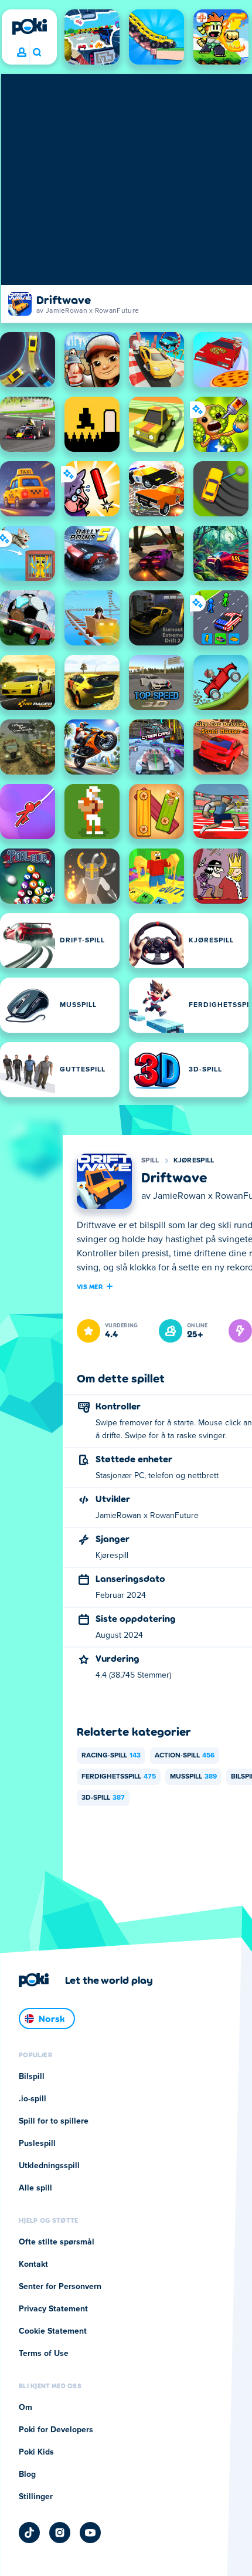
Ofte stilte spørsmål (57, 2242)
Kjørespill (194, 1161)
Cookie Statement (53, 2331)
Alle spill (35, 2188)
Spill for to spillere (54, 2121)
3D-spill (103, 1798)
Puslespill (37, 2144)
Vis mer (90, 1286)
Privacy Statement (53, 2309)
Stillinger (36, 2497)
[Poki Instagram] (60, 2533)
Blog (27, 2474)
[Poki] (29, 26)
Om (25, 2408)
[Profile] (22, 53)
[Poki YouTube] (90, 2533)
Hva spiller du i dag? (37, 53)
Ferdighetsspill (119, 1777)
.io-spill (33, 2099)
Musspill (193, 1777)
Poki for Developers (56, 2430)
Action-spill (185, 1756)
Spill (150, 1161)
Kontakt (33, 2264)
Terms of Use (44, 2354)
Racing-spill (111, 1756)
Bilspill (32, 2077)
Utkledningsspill (49, 2166)
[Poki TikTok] (29, 2533)
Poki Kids (36, 2452)
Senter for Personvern (60, 2287)
